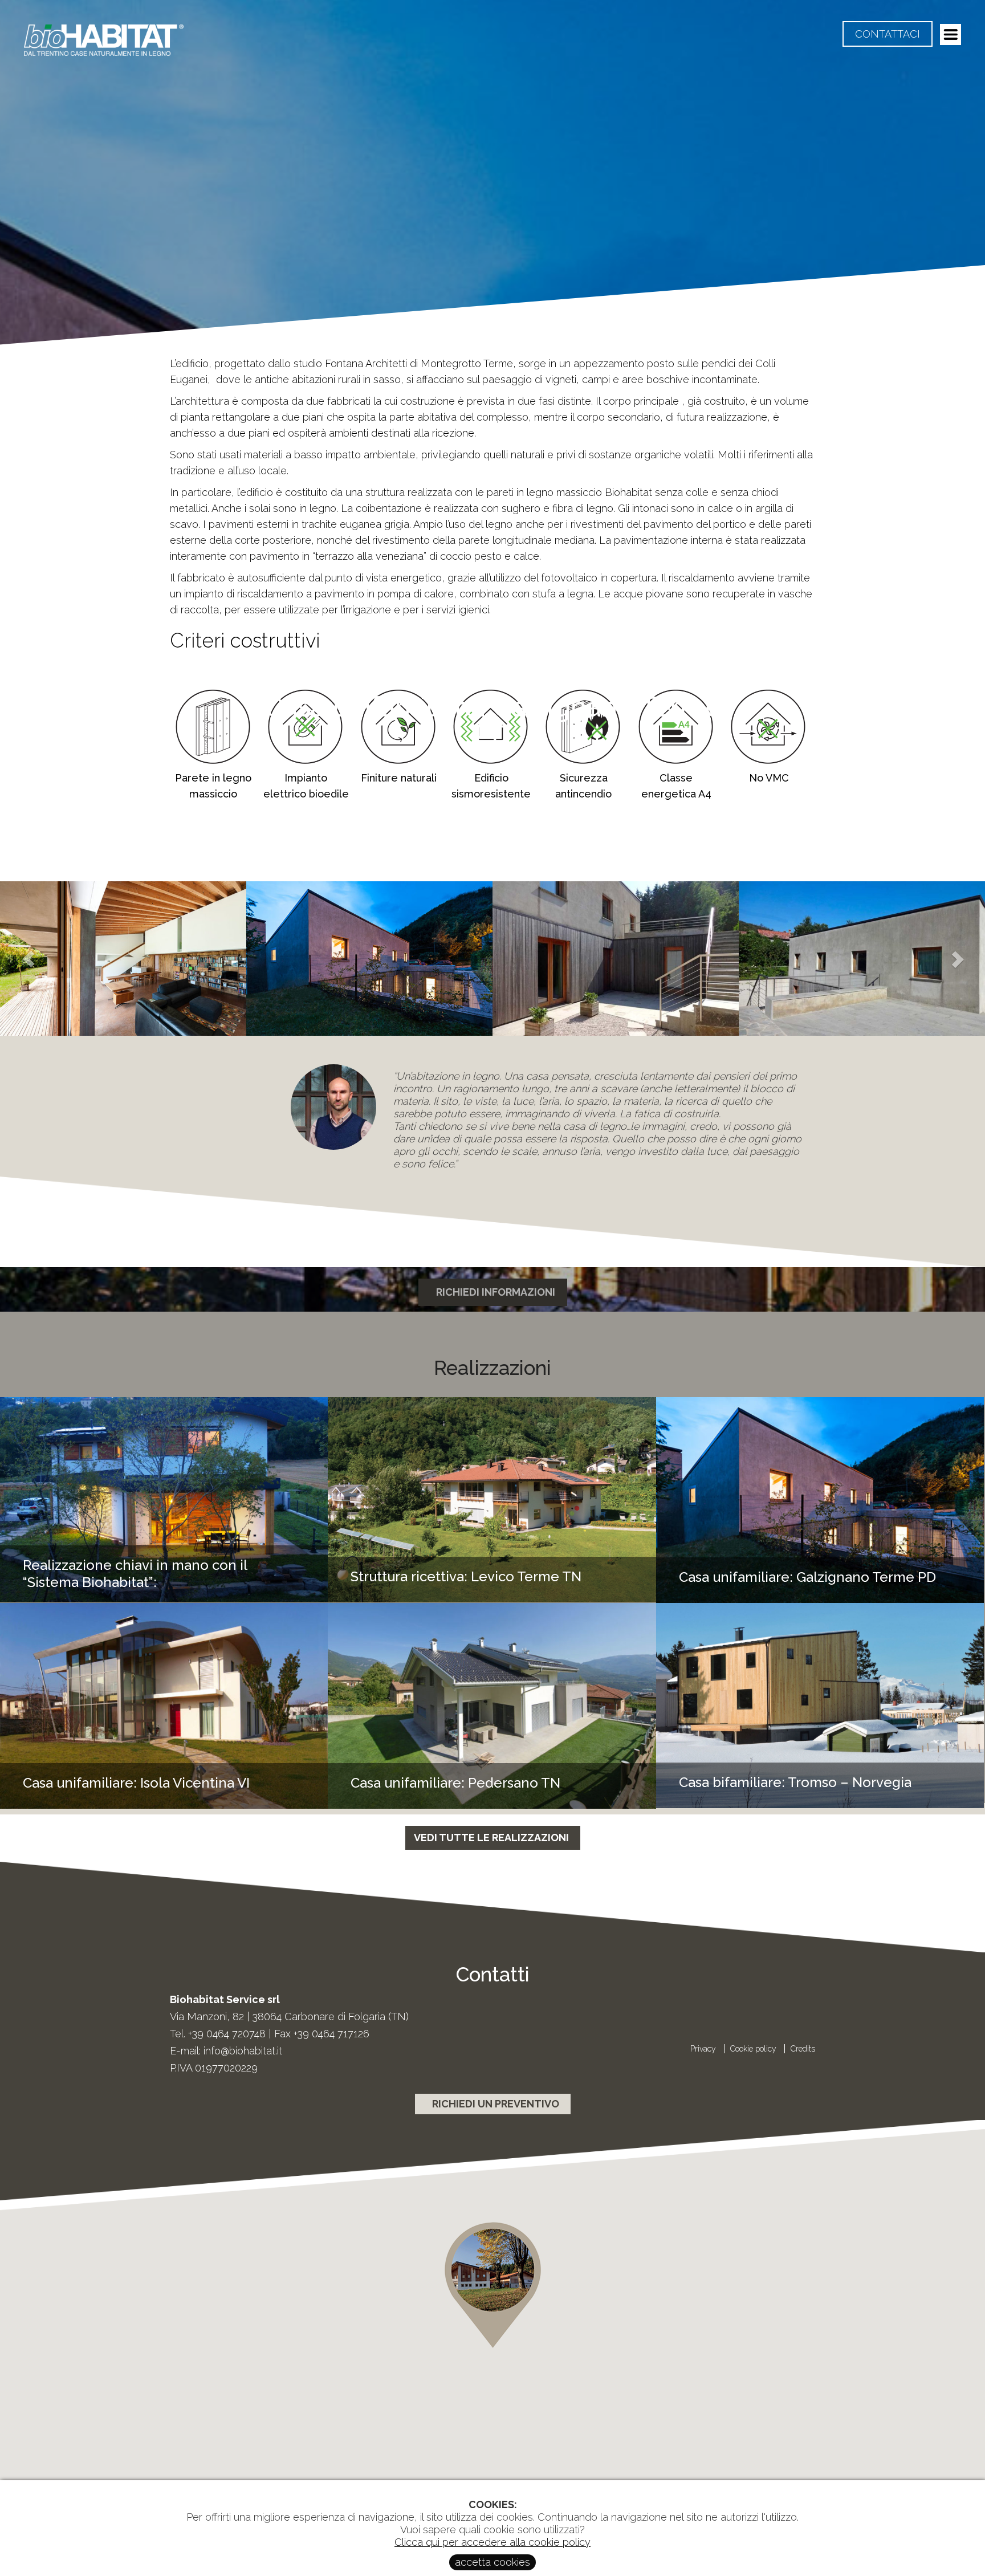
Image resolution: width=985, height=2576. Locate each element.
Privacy (704, 2049)
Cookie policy (754, 2049)
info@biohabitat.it (243, 2051)
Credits (803, 2049)
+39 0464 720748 (227, 2034)
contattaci (888, 34)
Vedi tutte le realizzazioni (491, 1838)
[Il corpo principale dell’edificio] (123, 959)
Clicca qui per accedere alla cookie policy (492, 2542)
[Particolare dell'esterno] (369, 959)
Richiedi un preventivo (496, 2104)
